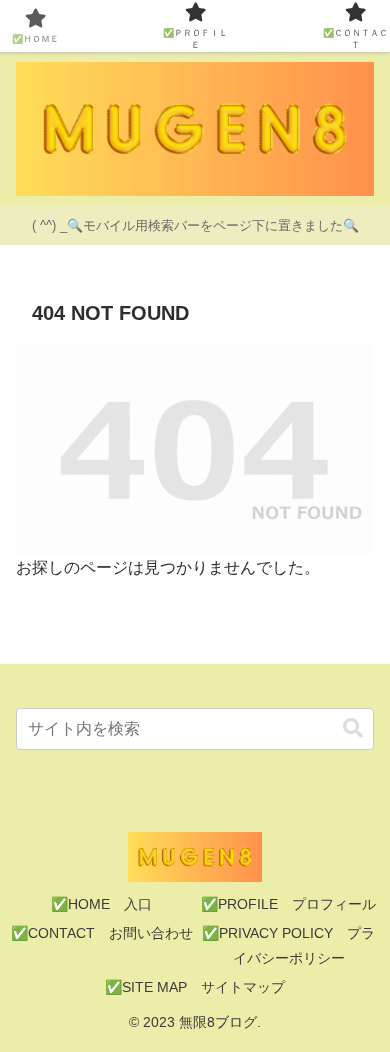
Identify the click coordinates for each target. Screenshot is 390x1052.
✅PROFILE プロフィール (288, 904)
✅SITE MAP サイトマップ (195, 987)
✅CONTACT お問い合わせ (102, 933)
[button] (353, 728)
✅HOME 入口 (101, 904)
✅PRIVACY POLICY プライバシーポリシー (288, 945)
